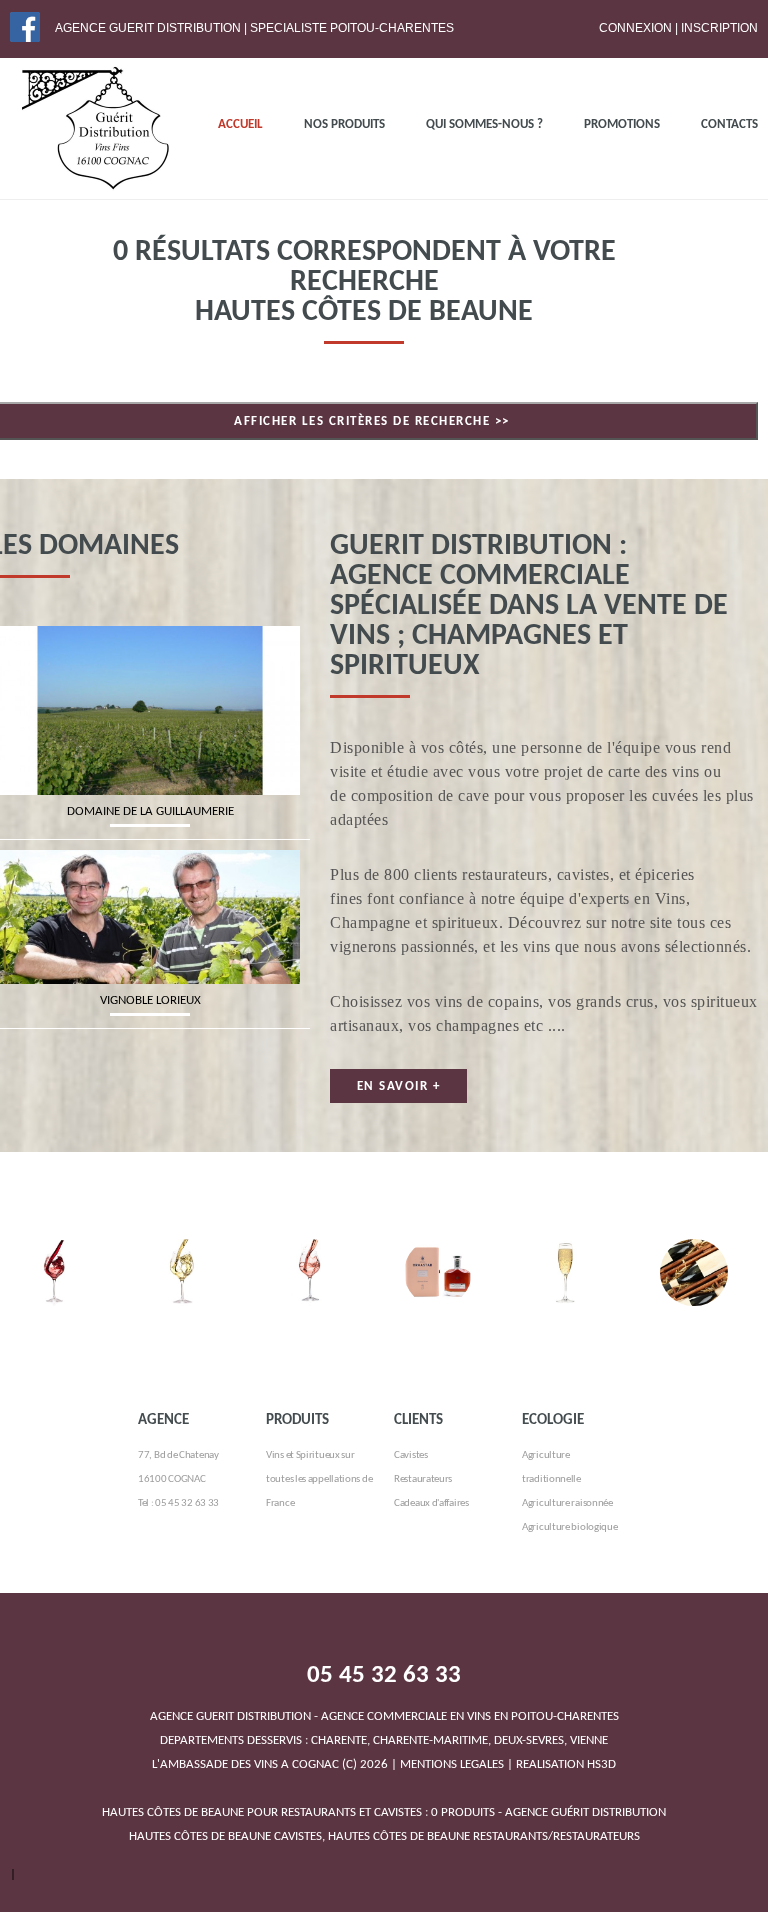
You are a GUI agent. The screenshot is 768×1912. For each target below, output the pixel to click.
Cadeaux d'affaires (431, 1503)
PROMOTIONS (622, 124)
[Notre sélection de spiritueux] (438, 1250)
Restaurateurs (423, 1479)
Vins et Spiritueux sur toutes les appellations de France (319, 1479)
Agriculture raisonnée (567, 1503)
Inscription (719, 28)
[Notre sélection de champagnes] (566, 1250)
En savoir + (399, 1086)
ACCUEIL (240, 124)
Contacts (729, 124)
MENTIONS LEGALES (452, 1764)
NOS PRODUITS (344, 124)
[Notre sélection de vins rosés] (310, 1250)
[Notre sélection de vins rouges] (54, 1250)
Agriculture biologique (569, 1527)
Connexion (635, 28)
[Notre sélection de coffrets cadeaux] (694, 1250)
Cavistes (411, 1455)
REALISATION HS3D (566, 1764)
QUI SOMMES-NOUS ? (484, 124)
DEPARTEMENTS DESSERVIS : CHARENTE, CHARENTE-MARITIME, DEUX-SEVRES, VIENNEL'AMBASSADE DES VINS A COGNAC (384, 1740)
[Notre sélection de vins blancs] (182, 1250)
